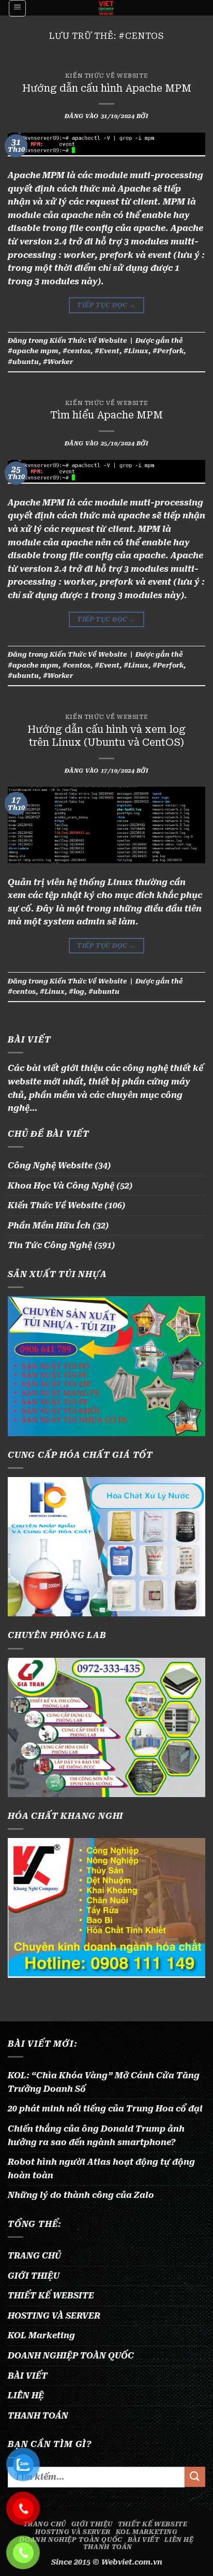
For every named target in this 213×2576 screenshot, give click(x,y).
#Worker (58, 362)
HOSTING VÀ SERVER (54, 2316)
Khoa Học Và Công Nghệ (61, 1186)
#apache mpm (33, 351)
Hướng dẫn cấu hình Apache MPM (107, 88)
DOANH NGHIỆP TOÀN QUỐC (71, 2356)
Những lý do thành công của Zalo (81, 2195)
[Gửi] (195, 2477)
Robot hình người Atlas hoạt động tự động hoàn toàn (101, 2169)
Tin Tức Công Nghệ (50, 1245)
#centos (77, 351)
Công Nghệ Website (50, 1166)
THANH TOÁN (38, 2416)
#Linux (136, 351)
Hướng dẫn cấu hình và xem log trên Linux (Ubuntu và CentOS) (106, 736)
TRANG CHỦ (34, 2256)
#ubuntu (23, 362)
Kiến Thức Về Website (106, 76)
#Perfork (168, 351)
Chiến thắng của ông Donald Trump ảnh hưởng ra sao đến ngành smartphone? (96, 2136)
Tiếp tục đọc (106, 305)
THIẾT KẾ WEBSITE (51, 2296)
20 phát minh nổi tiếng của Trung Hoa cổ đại (105, 2109)
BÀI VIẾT (28, 2376)
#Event (107, 351)
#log (77, 992)
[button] (17, 8)
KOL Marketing (41, 2335)
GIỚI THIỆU (34, 2276)
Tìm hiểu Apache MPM (106, 415)
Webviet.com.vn (132, 2562)
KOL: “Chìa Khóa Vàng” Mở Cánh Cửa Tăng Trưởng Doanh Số (104, 2082)
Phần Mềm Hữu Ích (49, 1226)
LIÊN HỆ (26, 2396)
